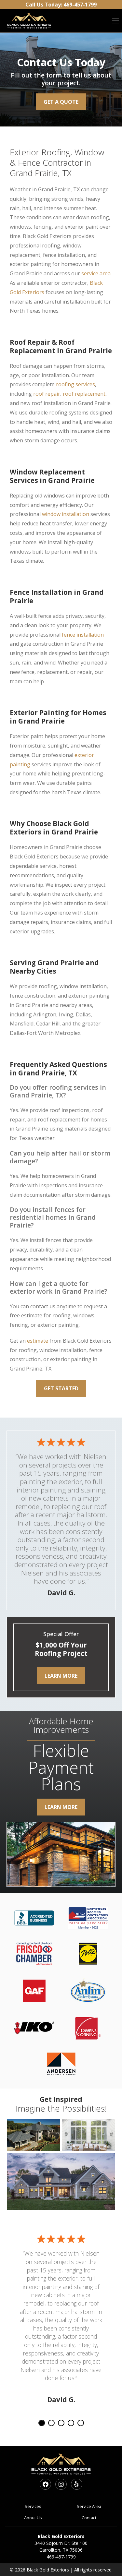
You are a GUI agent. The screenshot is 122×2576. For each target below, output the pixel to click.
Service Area (89, 2506)
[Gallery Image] (33, 2135)
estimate (38, 1341)
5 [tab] (81, 2423)
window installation (66, 514)
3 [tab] (61, 2423)
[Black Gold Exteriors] (29, 21)
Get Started (61, 1388)
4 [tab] (71, 2423)
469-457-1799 (61, 2557)
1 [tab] (42, 2423)
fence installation (83, 635)
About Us (33, 2518)
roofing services (75, 384)
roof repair (47, 394)
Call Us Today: (61, 5)
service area (96, 273)
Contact (89, 2518)
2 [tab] (51, 2423)
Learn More (61, 1676)
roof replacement (84, 394)
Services (33, 2506)
